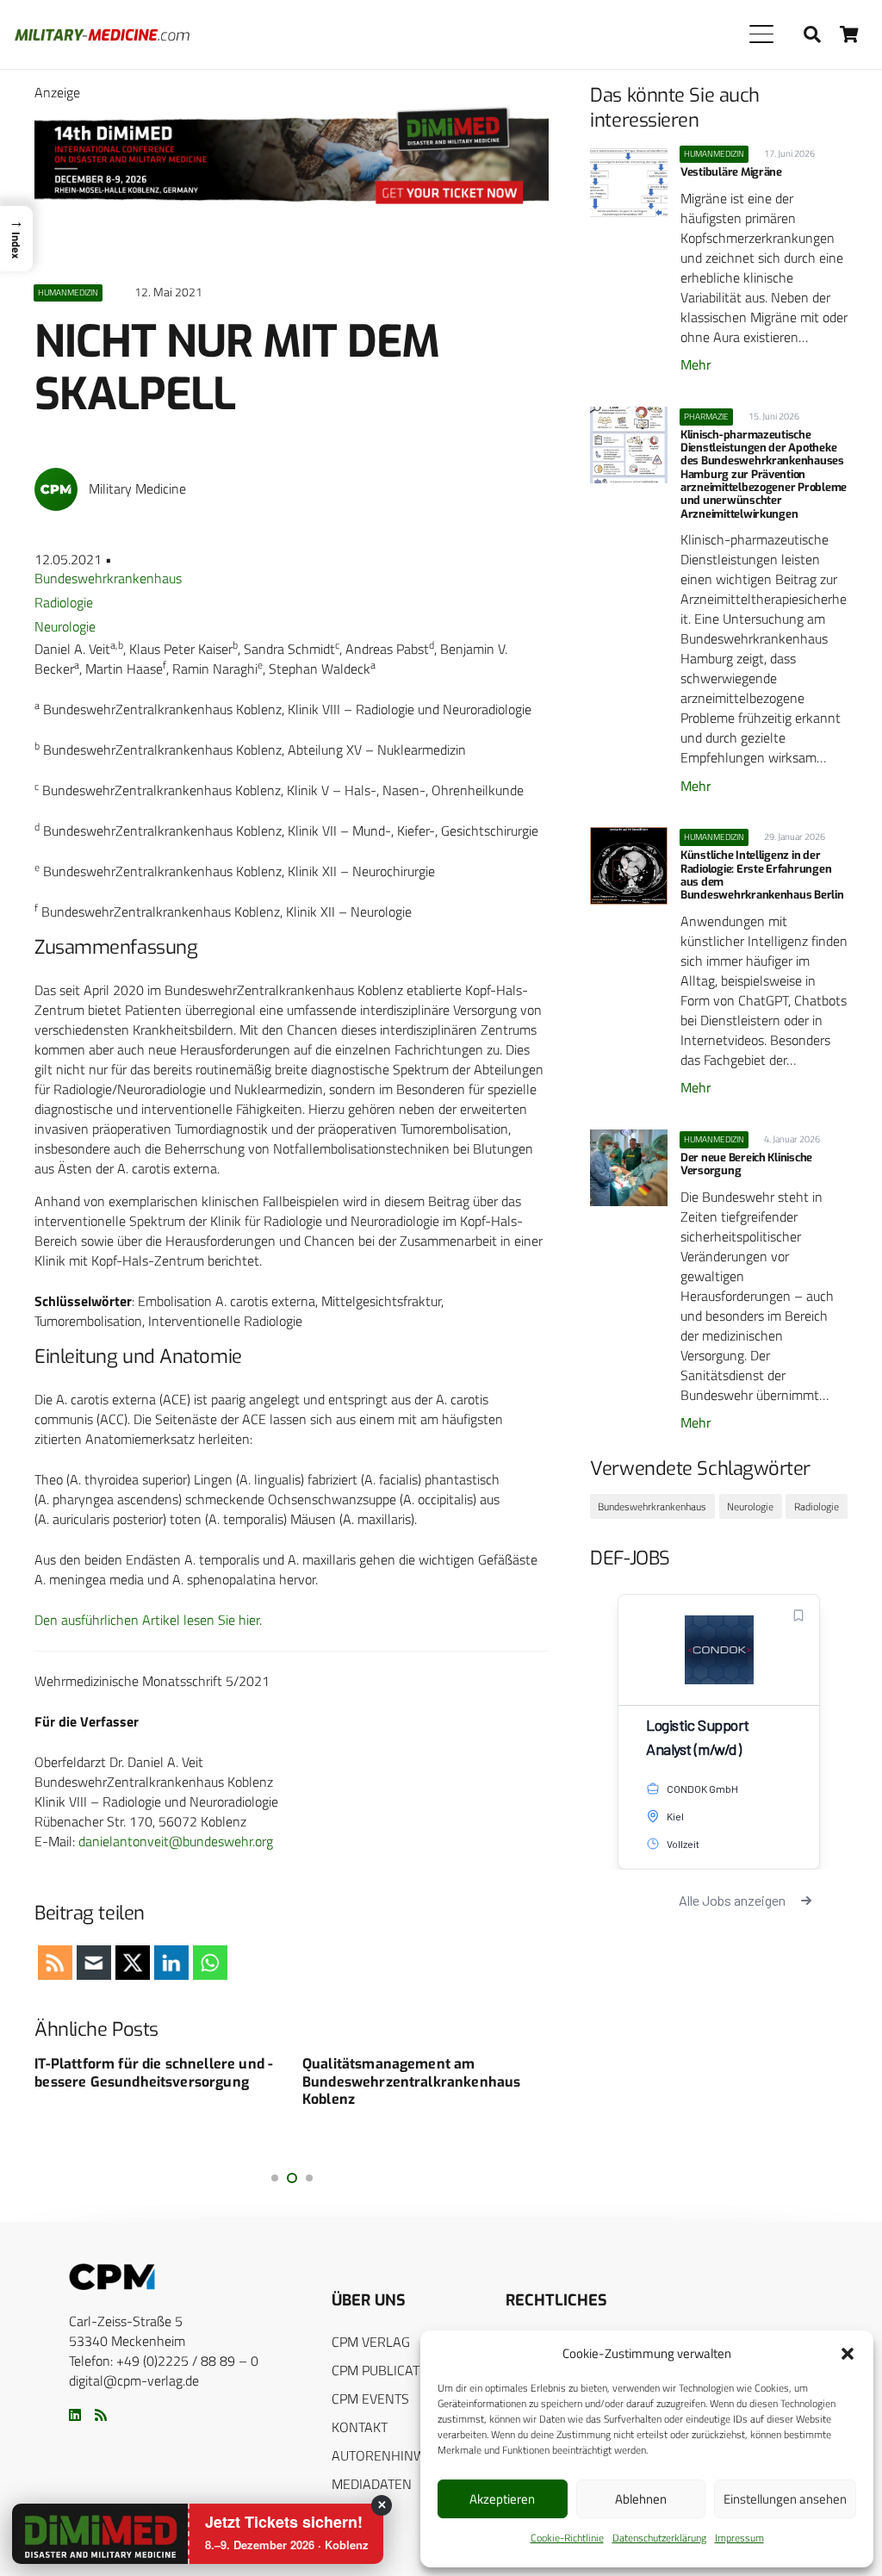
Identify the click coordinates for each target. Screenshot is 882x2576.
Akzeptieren (502, 2499)
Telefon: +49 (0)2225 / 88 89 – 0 (164, 2361)
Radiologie (64, 602)
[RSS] (101, 2415)
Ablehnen (641, 2499)
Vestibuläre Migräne (731, 172)
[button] (848, 2354)
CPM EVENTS (370, 2399)
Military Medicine (137, 489)
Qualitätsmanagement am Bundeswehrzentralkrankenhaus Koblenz (411, 2082)
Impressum (739, 2538)
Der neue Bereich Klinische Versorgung (746, 1164)
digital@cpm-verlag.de (134, 2380)
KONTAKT (360, 2427)
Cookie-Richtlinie (567, 2538)
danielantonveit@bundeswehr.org (176, 1841)
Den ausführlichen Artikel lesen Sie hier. (148, 1620)
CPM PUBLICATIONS (391, 2370)
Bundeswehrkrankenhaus (108, 578)
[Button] (850, 34)
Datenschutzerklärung (659, 2538)
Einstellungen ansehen (785, 2499)
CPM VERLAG (371, 2342)
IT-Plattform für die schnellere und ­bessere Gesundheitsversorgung (154, 2073)
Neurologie (65, 626)
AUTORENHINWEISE (392, 2455)
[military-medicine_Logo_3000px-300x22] (102, 35)
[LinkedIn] (75, 2415)
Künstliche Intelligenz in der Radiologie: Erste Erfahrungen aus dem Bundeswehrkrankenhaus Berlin (762, 875)
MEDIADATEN (372, 2484)
